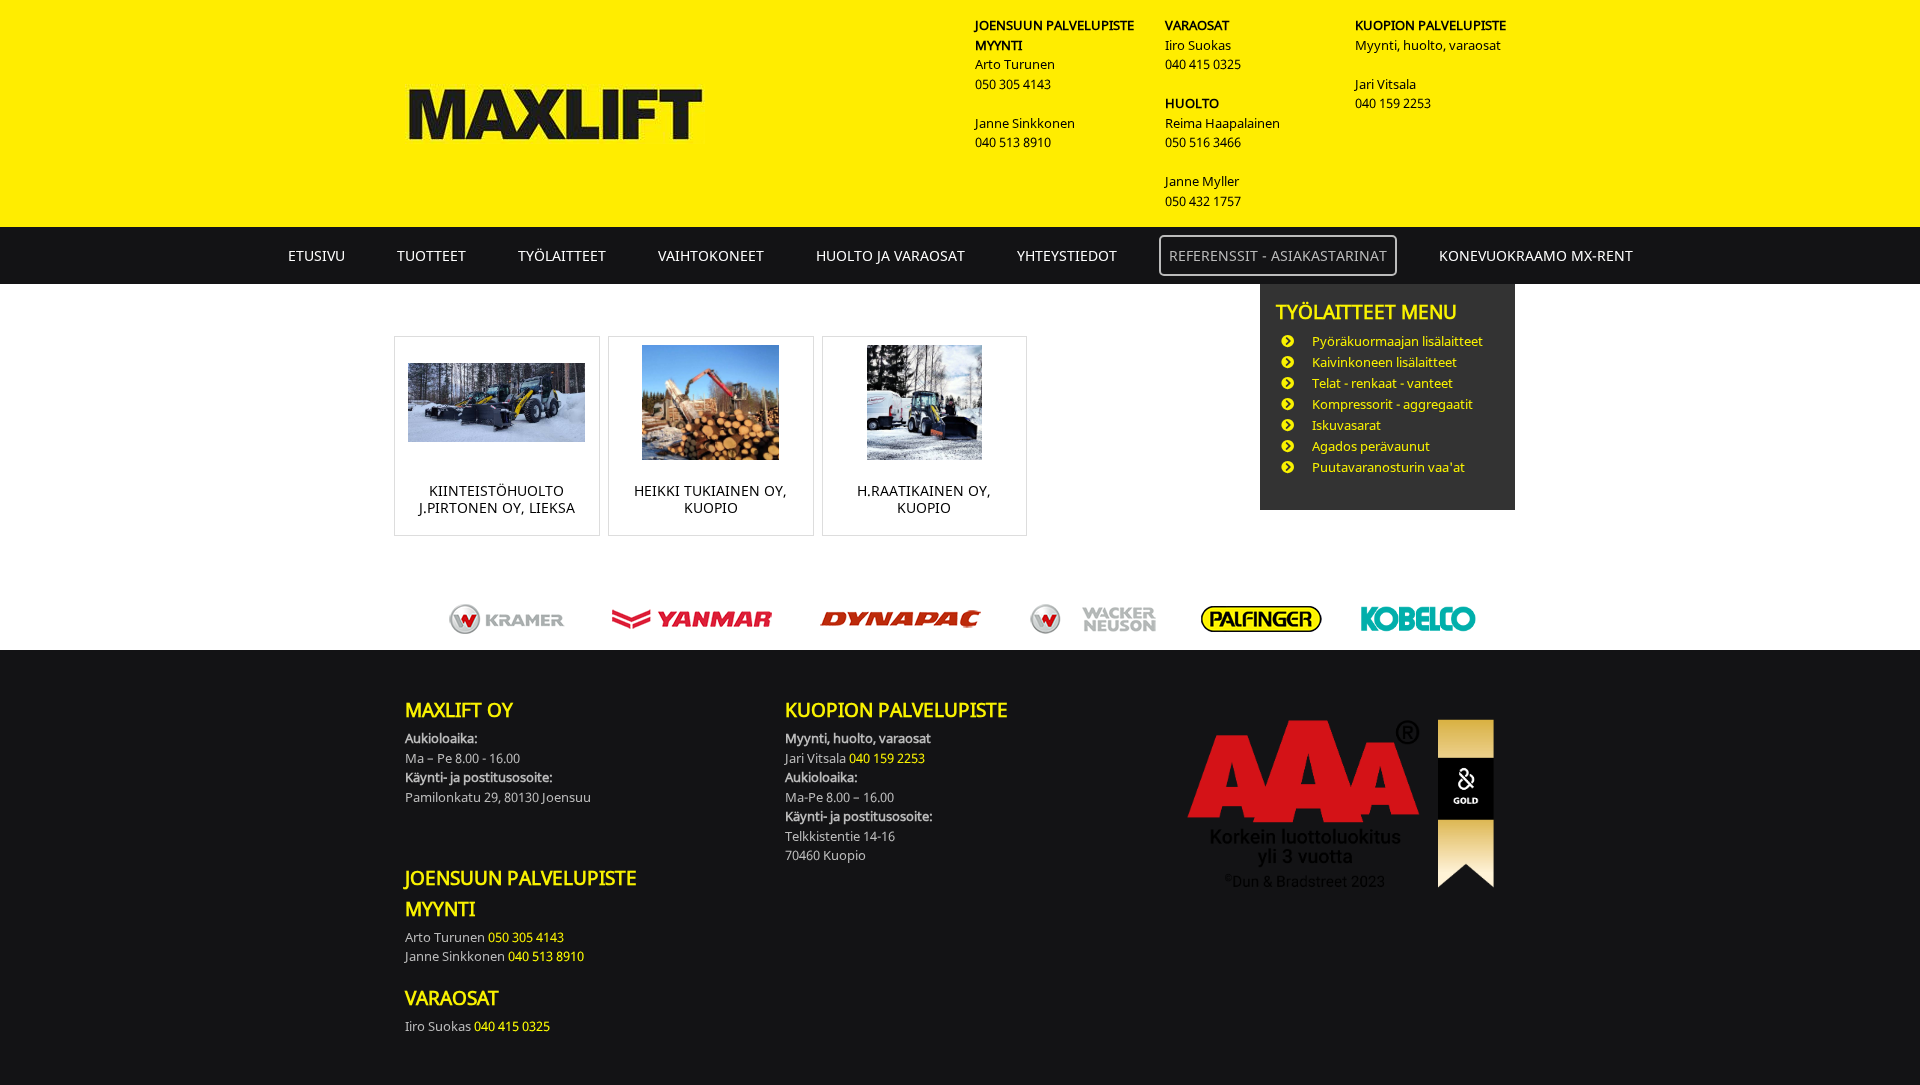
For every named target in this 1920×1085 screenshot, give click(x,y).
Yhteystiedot (1067, 255)
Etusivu (316, 255)
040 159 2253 (1393, 103)
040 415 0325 (1203, 64)
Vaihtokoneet (711, 255)
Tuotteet (431, 255)
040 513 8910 (1013, 142)
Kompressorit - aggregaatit (1392, 404)
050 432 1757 (1203, 201)
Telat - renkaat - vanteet (1382, 383)
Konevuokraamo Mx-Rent (1536, 255)
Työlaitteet (562, 255)
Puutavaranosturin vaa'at (1388, 467)
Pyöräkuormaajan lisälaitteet (1397, 341)
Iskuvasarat (1346, 425)
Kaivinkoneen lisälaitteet (1384, 362)
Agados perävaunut (1371, 446)
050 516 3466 (1203, 142)
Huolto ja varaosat (890, 255)
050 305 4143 (1013, 84)
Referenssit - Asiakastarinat (1278, 255)
